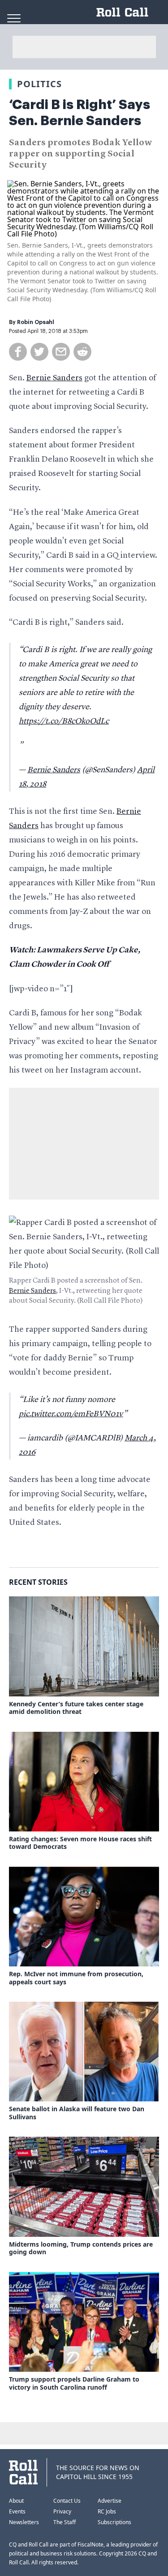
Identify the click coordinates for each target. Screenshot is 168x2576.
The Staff (65, 2522)
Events (17, 2511)
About (16, 2501)
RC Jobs (107, 2511)
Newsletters (24, 2522)
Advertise (110, 2501)
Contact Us (67, 2501)
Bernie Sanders (54, 378)
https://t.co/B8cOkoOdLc (64, 721)
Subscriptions (114, 2522)
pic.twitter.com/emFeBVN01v (71, 1414)
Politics (39, 84)
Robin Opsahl (36, 322)
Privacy (62, 2511)
